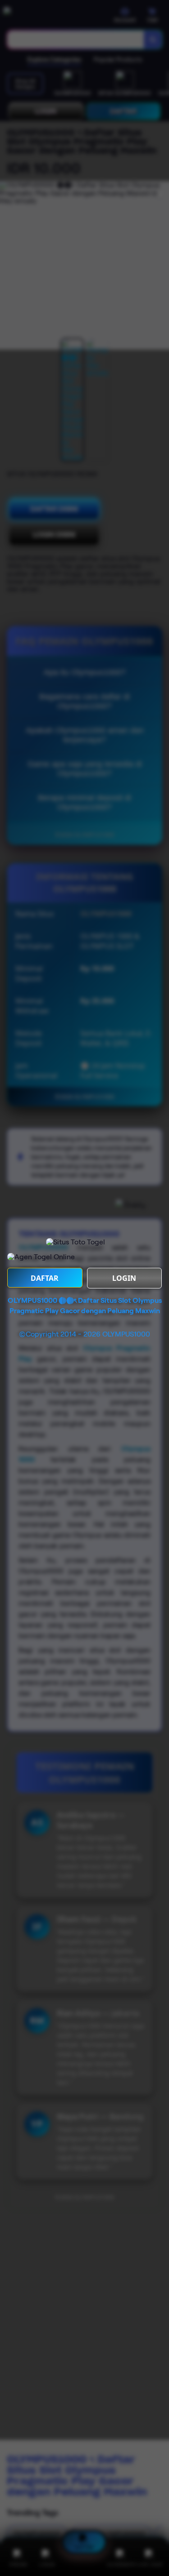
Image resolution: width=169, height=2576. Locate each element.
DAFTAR (45, 1278)
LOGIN (124, 1278)
